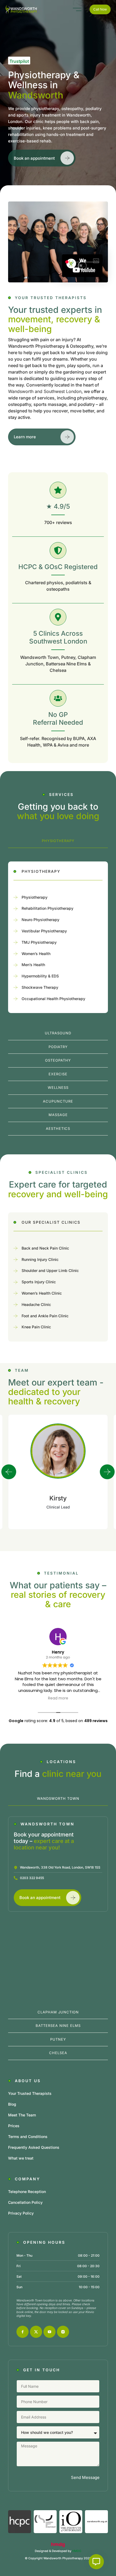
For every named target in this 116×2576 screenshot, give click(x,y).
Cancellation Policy (25, 2202)
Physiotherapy (35, 897)
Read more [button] (58, 1698)
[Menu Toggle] (77, 9)
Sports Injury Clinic (39, 1282)
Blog (12, 2104)
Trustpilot (19, 61)
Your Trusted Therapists (30, 2093)
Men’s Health (33, 965)
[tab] (58, 841)
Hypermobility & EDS (40, 976)
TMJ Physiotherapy (39, 942)
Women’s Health (36, 954)
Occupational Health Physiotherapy (53, 999)
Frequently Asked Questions (34, 2147)
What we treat (21, 2158)
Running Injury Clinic (40, 1259)
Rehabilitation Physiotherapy (47, 908)
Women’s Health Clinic (42, 1293)
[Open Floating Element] (96, 2562)
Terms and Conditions (28, 2137)
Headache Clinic (36, 1304)
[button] (9, 1472)
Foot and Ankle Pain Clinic (45, 1316)
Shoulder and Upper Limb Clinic (50, 1270)
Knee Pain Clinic (36, 1327)
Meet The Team (22, 2115)
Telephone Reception (27, 2192)
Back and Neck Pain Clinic (45, 1248)
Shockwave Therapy (40, 987)
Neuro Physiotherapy (40, 920)
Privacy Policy (21, 2213)
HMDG (77, 2551)
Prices (14, 2126)
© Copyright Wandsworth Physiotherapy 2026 (58, 2558)
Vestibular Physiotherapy (44, 931)
